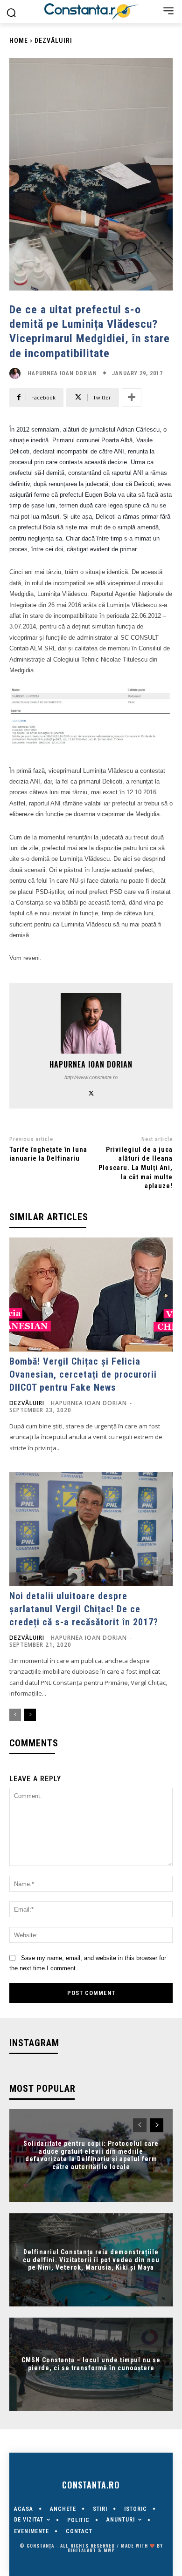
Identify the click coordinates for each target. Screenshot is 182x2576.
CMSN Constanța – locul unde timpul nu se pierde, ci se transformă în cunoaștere (91, 2364)
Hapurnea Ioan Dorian (62, 373)
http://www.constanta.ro (91, 1077)
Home (19, 41)
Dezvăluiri (53, 41)
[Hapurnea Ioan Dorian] (17, 373)
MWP (109, 2550)
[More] (132, 398)
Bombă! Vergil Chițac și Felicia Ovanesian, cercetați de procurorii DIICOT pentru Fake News (83, 1374)
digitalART (82, 2550)
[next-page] (30, 1715)
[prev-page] (15, 1715)
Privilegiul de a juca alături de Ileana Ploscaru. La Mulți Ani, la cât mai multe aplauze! (136, 1168)
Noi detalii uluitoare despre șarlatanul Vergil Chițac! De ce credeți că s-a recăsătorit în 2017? (84, 1609)
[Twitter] (91, 1092)
